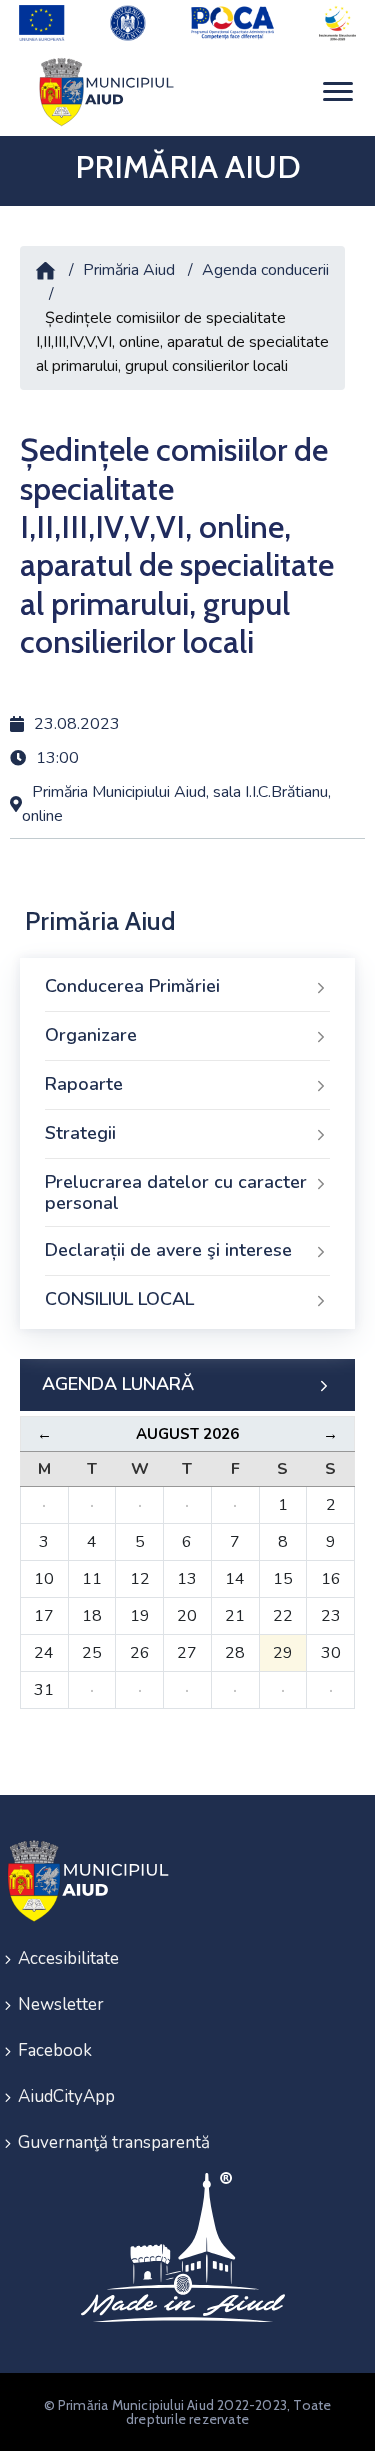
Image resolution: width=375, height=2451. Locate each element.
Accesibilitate (68, 1958)
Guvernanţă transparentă (114, 2142)
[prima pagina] (103, 91)
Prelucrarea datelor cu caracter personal (176, 1193)
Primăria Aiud (129, 270)
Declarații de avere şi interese (168, 1250)
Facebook (55, 2050)
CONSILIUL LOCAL (119, 1299)
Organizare (91, 1035)
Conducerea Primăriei (132, 986)
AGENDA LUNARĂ (118, 1384)
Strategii (80, 1133)
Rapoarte (84, 1084)
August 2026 (187, 1434)
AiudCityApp (66, 2096)
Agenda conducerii (265, 270)
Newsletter (61, 2004)
